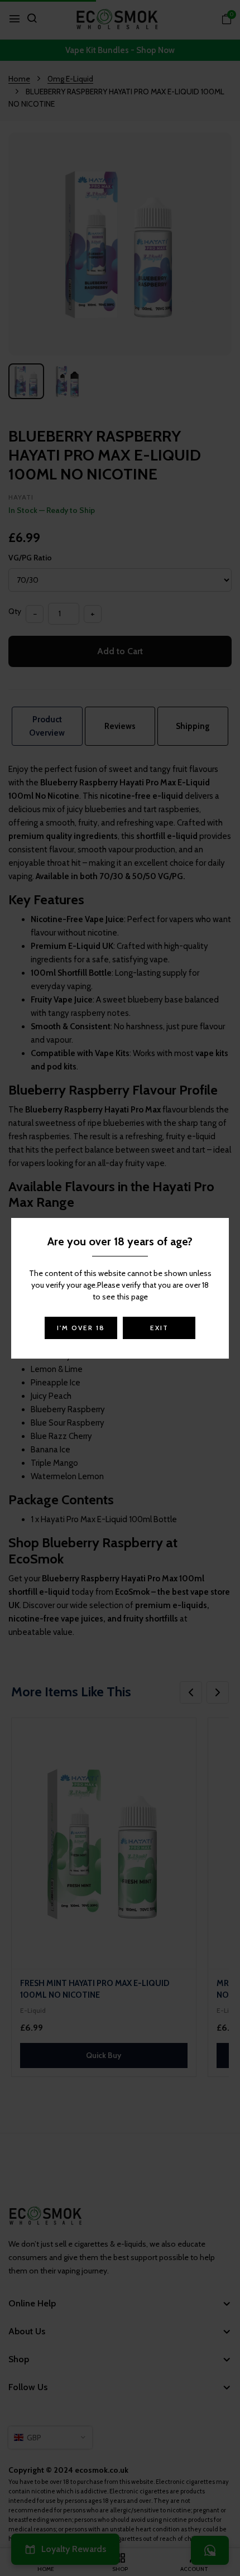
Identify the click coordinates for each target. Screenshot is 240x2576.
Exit (159, 1328)
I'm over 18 (81, 1328)
